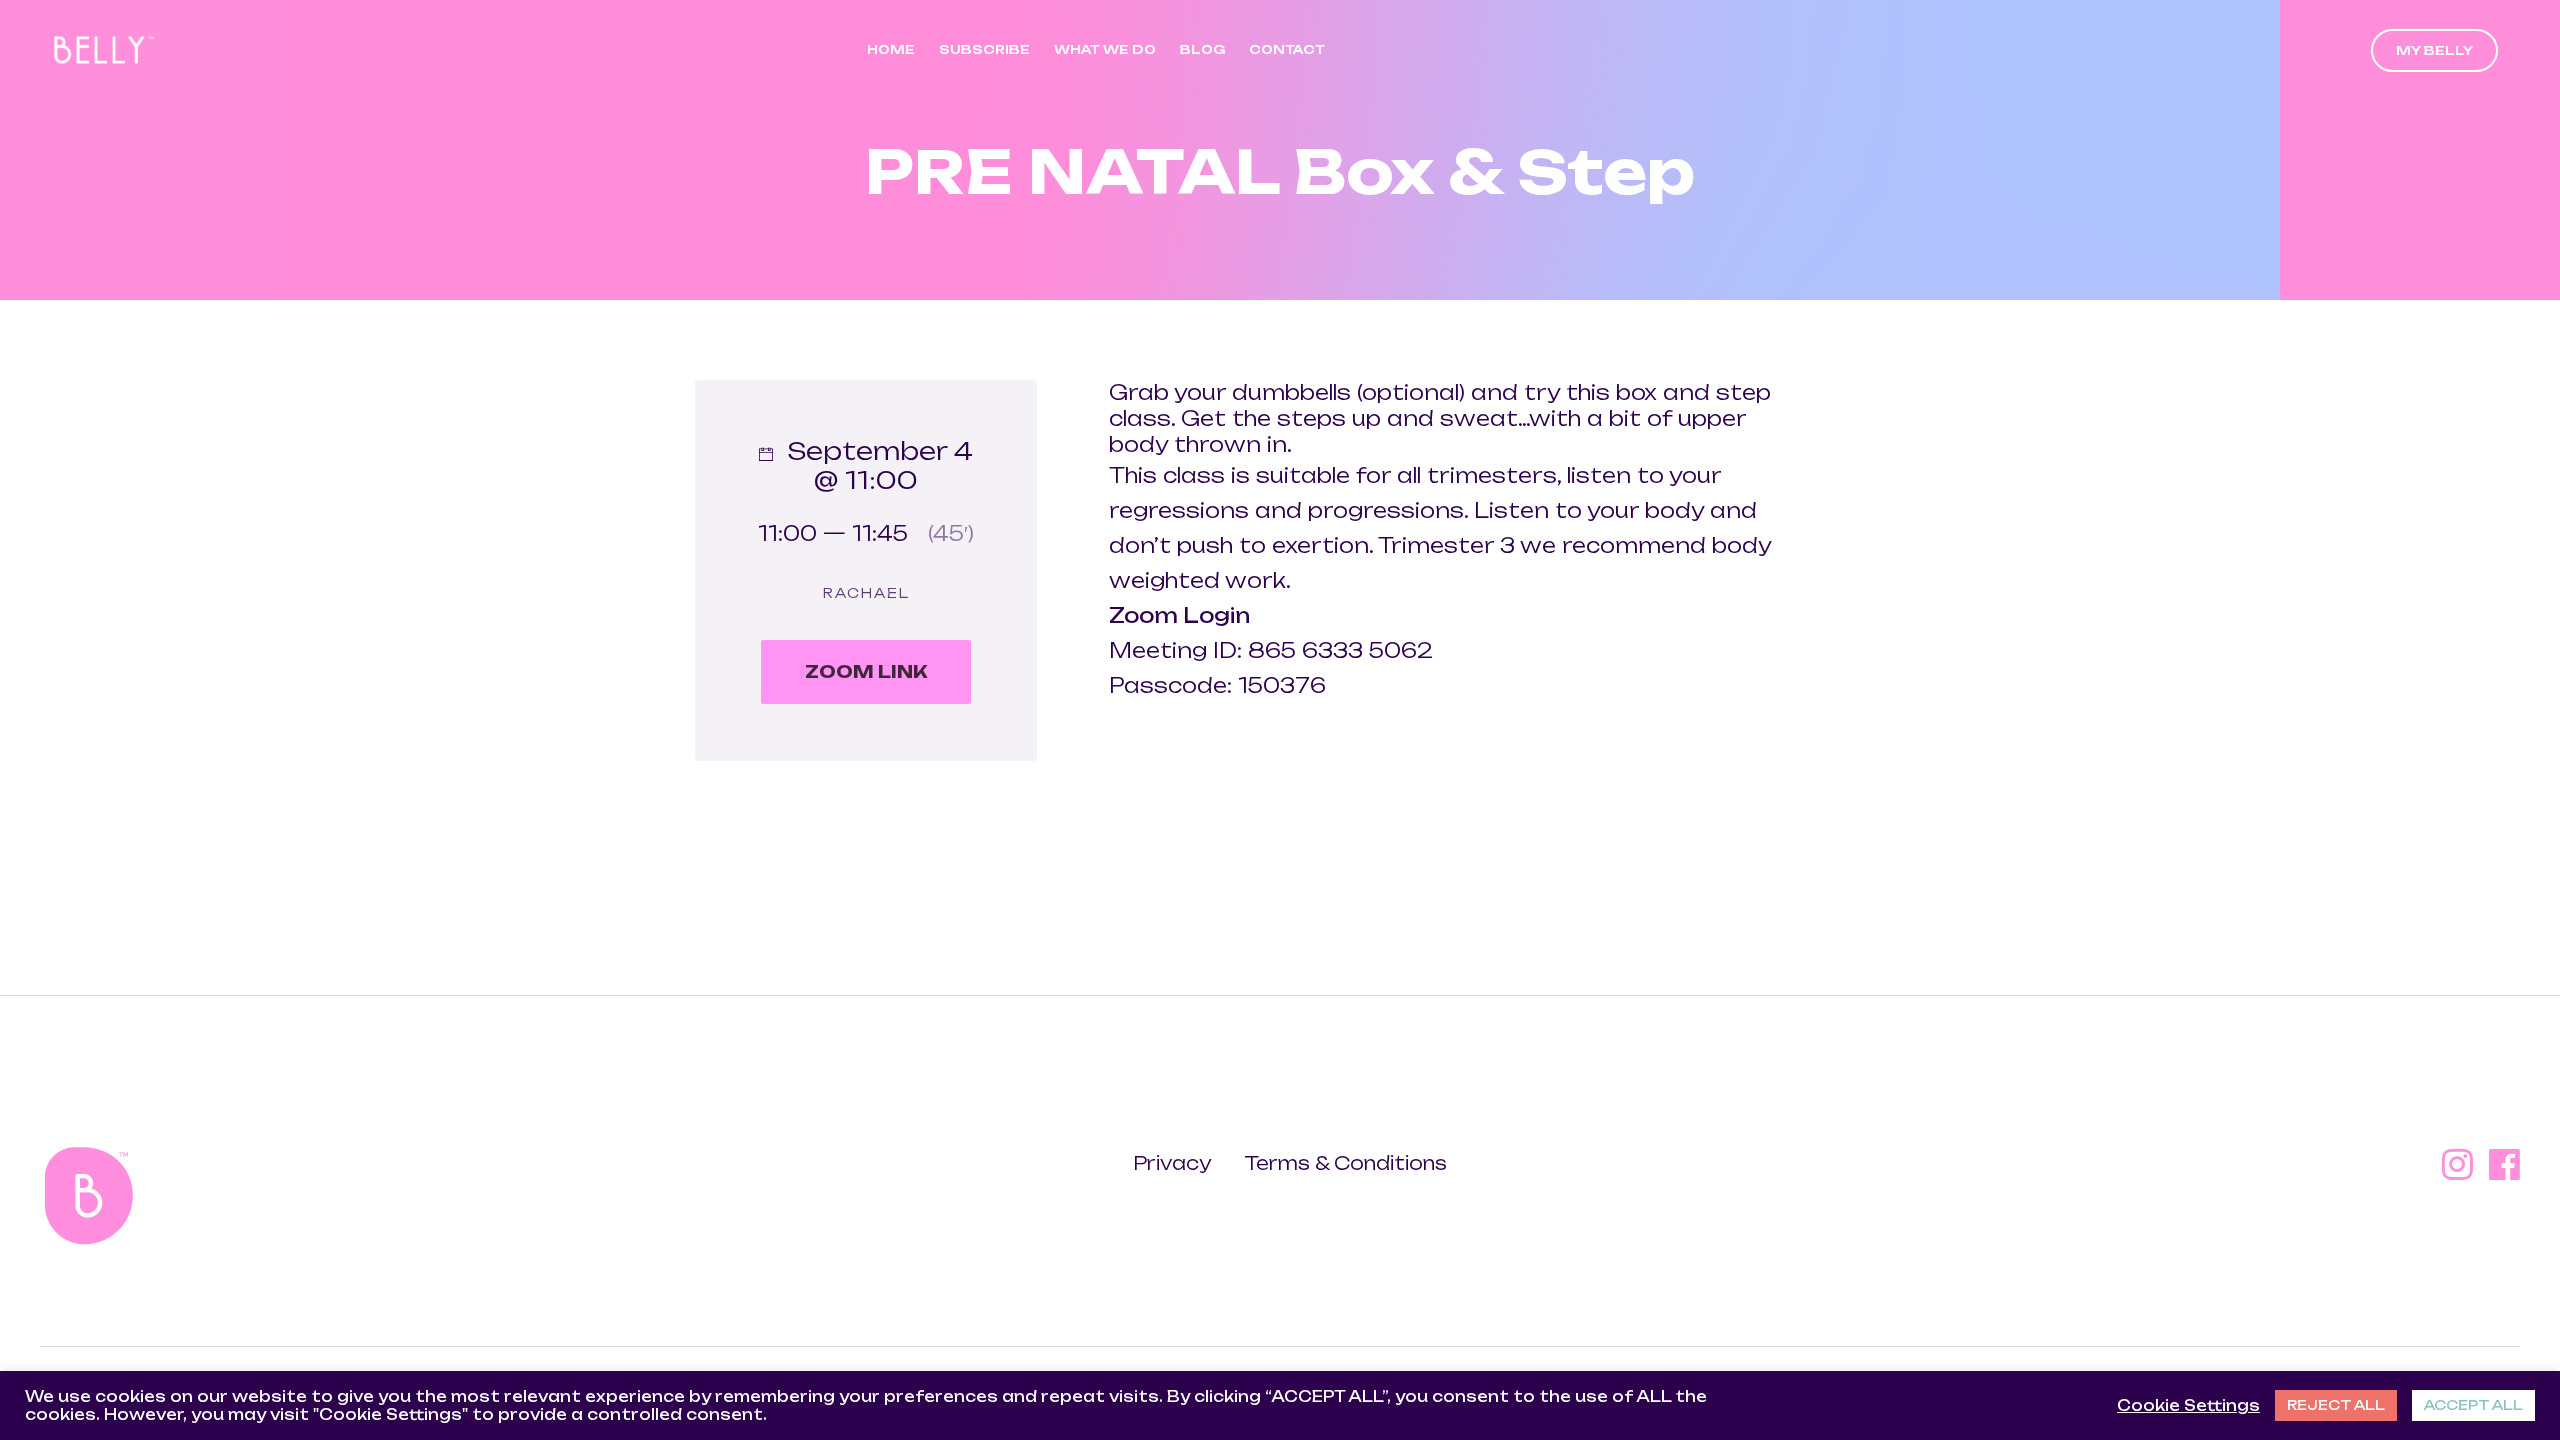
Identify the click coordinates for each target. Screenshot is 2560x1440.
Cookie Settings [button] (2188, 1406)
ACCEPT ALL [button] (2473, 1405)
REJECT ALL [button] (2336, 1405)
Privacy (1174, 1163)
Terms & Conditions (1345, 1163)
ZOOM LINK (866, 671)
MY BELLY (2434, 50)
